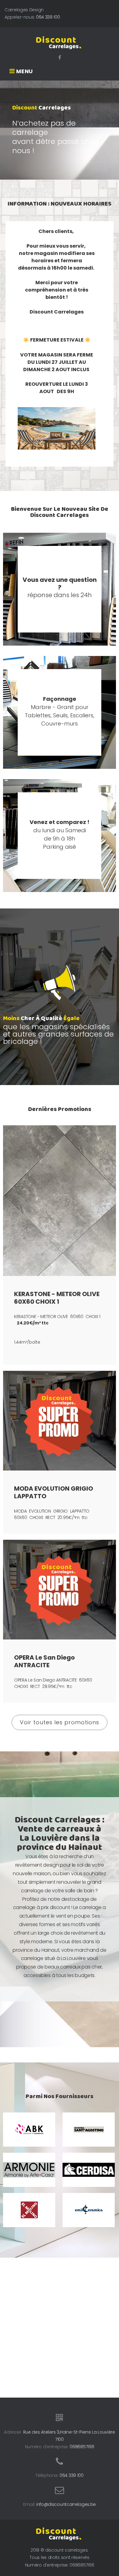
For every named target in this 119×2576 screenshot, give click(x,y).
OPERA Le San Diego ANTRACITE (44, 1661)
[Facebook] (60, 57)
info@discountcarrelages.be (66, 2504)
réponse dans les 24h (60, 587)
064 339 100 (48, 17)
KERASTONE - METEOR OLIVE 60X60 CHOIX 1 (57, 1298)
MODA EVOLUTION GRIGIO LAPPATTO (54, 1492)
